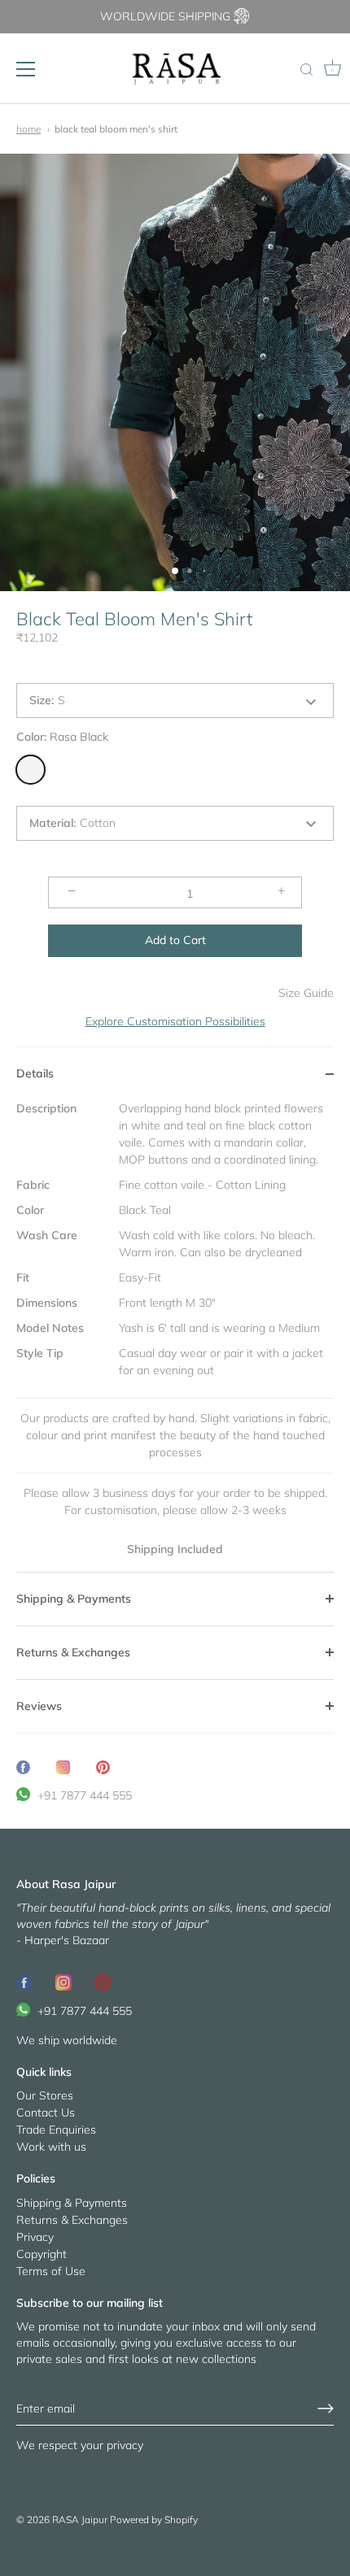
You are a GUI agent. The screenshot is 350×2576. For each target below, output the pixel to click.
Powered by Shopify (154, 2519)
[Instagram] (63, 1981)
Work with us (51, 2147)
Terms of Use (51, 2271)
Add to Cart (175, 940)
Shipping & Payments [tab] (74, 1599)
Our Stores (45, 2095)
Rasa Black (31, 770)
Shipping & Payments (72, 2203)
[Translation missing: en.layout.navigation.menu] (26, 69)
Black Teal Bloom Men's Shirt (116, 129)
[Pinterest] (103, 1981)
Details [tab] (35, 1073)
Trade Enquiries (56, 2130)
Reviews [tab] (39, 1706)
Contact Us (46, 2113)
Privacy (35, 2237)
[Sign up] (326, 2408)
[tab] (175, 1336)
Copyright (42, 2254)
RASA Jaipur (80, 2519)
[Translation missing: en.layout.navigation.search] (306, 71)
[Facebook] (24, 1981)
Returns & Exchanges (72, 2220)
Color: (62, 737)
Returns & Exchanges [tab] (73, 1652)
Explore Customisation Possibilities (175, 1021)
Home (28, 129)
